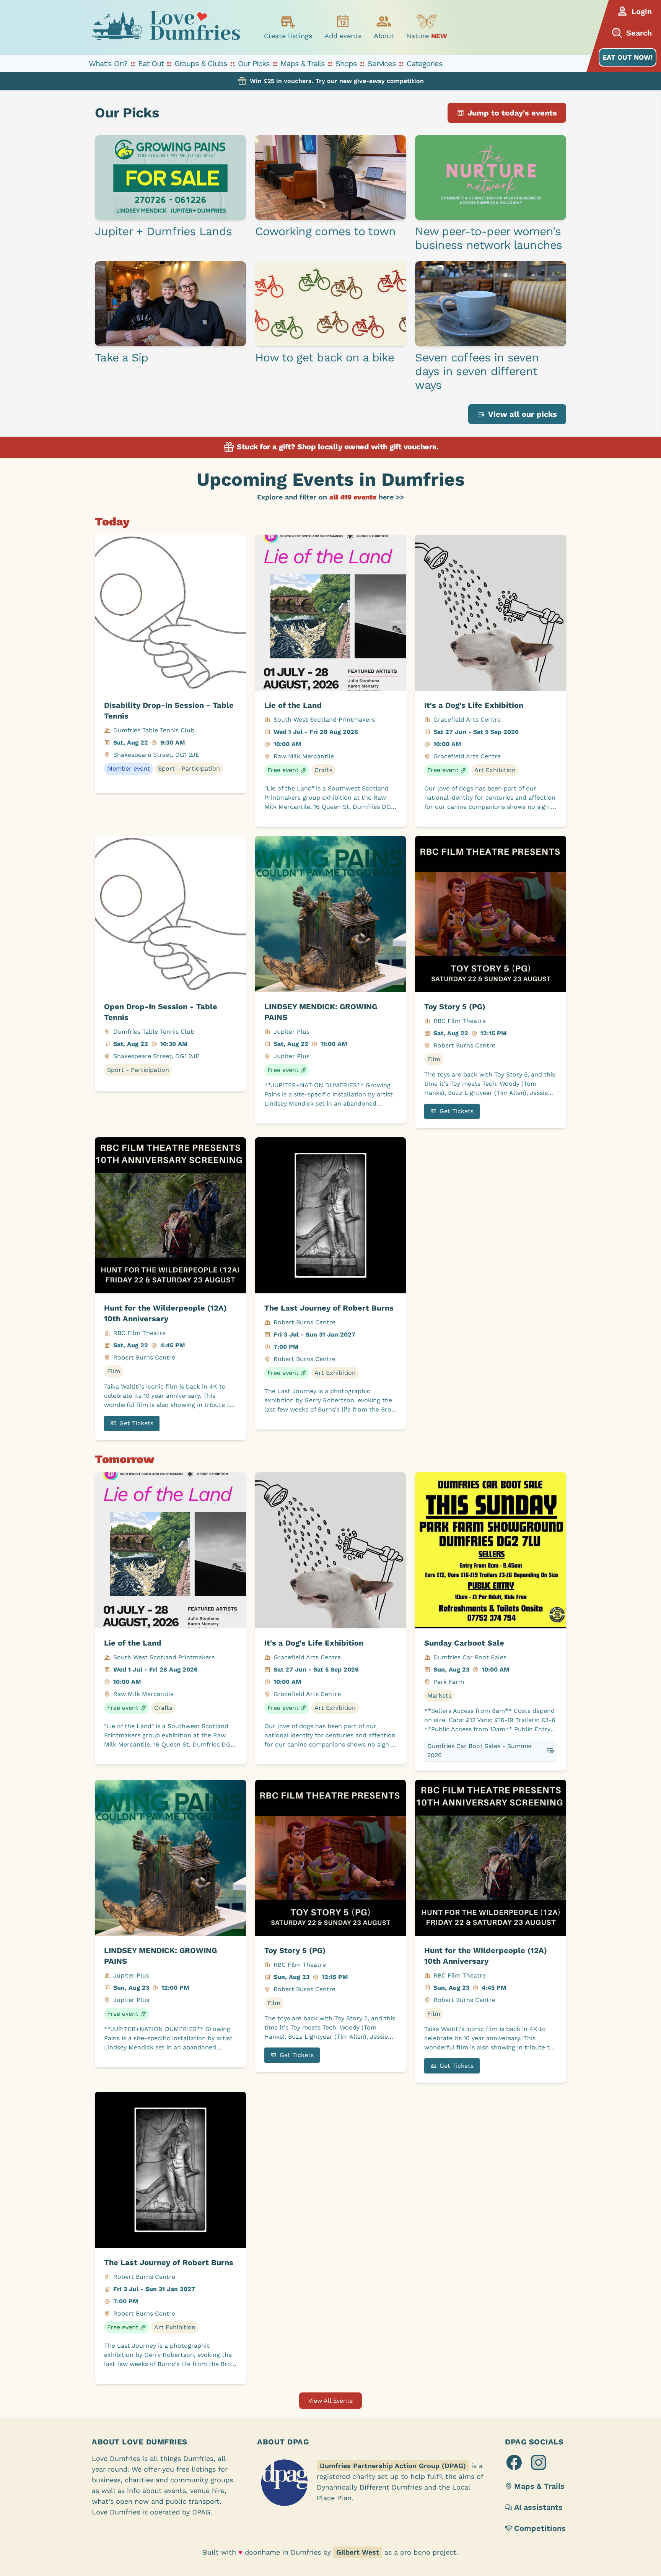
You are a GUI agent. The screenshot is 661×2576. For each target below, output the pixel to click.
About (384, 36)
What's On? (108, 63)
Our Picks (254, 63)
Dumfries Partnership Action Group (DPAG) (393, 2466)
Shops (346, 63)
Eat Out (151, 63)
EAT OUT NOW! (628, 57)
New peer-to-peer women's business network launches (488, 238)
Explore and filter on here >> (331, 497)
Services (382, 63)
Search (639, 33)
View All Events (330, 2401)
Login (642, 11)
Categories (425, 63)
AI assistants (538, 2507)
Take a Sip (122, 357)
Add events (343, 36)
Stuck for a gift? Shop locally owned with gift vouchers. (337, 447)
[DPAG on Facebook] (514, 2462)
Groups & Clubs (201, 63)
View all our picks (523, 414)
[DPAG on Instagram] (539, 2462)
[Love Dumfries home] (166, 28)
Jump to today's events (512, 113)
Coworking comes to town (326, 231)
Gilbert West (358, 2552)
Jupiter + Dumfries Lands (163, 231)
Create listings (288, 36)
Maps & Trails (303, 63)
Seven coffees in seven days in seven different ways (477, 371)
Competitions (540, 2528)
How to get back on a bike (325, 357)
